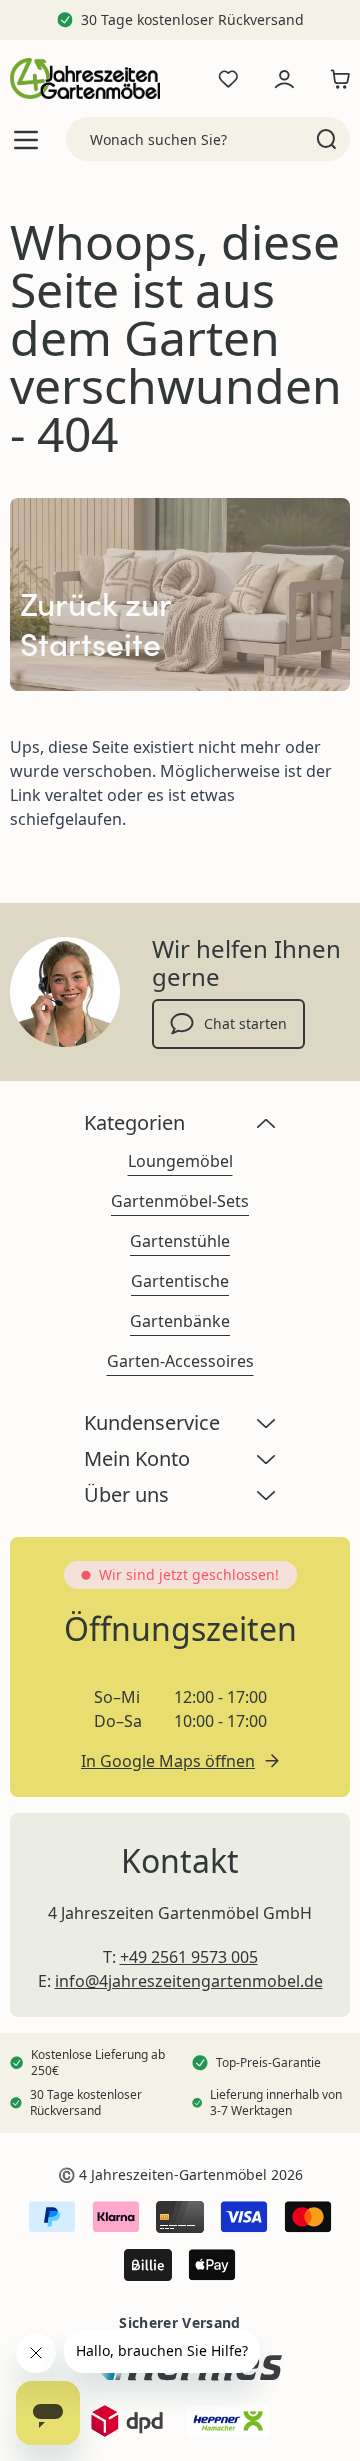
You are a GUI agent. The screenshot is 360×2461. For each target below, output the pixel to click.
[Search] (326, 139)
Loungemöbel (180, 1161)
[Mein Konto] (284, 79)
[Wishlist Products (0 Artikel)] (228, 79)
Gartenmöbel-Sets (180, 1201)
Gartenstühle (180, 1241)
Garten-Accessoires (180, 1361)
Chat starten (245, 1023)
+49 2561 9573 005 (189, 1957)
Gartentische (180, 1281)
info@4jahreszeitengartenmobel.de (189, 1981)
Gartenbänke (180, 1321)
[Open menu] (26, 139)
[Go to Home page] (85, 78)
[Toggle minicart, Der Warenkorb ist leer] (335, 79)
